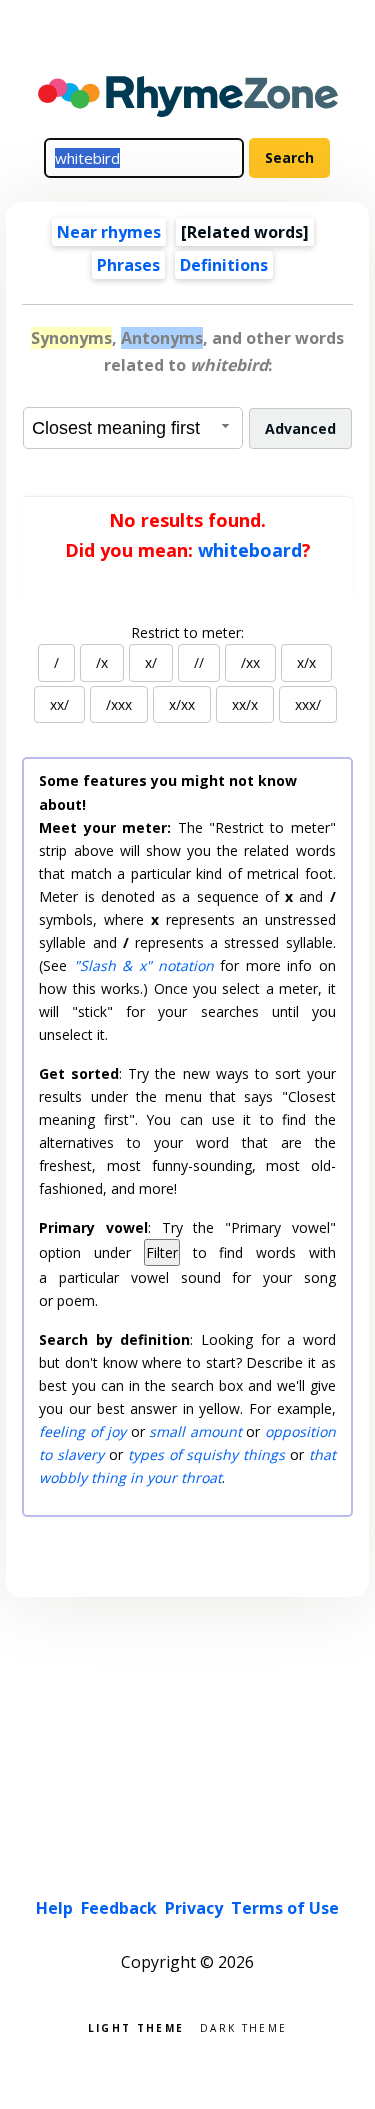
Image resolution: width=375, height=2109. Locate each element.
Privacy (194, 1908)
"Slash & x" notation (144, 965)
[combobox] (133, 428)
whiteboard (250, 550)
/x (102, 662)
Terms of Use (285, 1908)
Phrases (128, 265)
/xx (250, 662)
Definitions (224, 265)
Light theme (136, 2026)
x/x (306, 662)
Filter (162, 1252)
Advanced (300, 428)
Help (54, 1908)
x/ (151, 662)
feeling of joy (82, 1431)
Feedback (119, 1908)
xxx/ (308, 704)
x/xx (182, 704)
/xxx (119, 704)
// (199, 662)
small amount (195, 1431)
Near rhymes (109, 232)
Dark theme (243, 2026)
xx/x (245, 704)
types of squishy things (206, 1454)
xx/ (59, 704)
